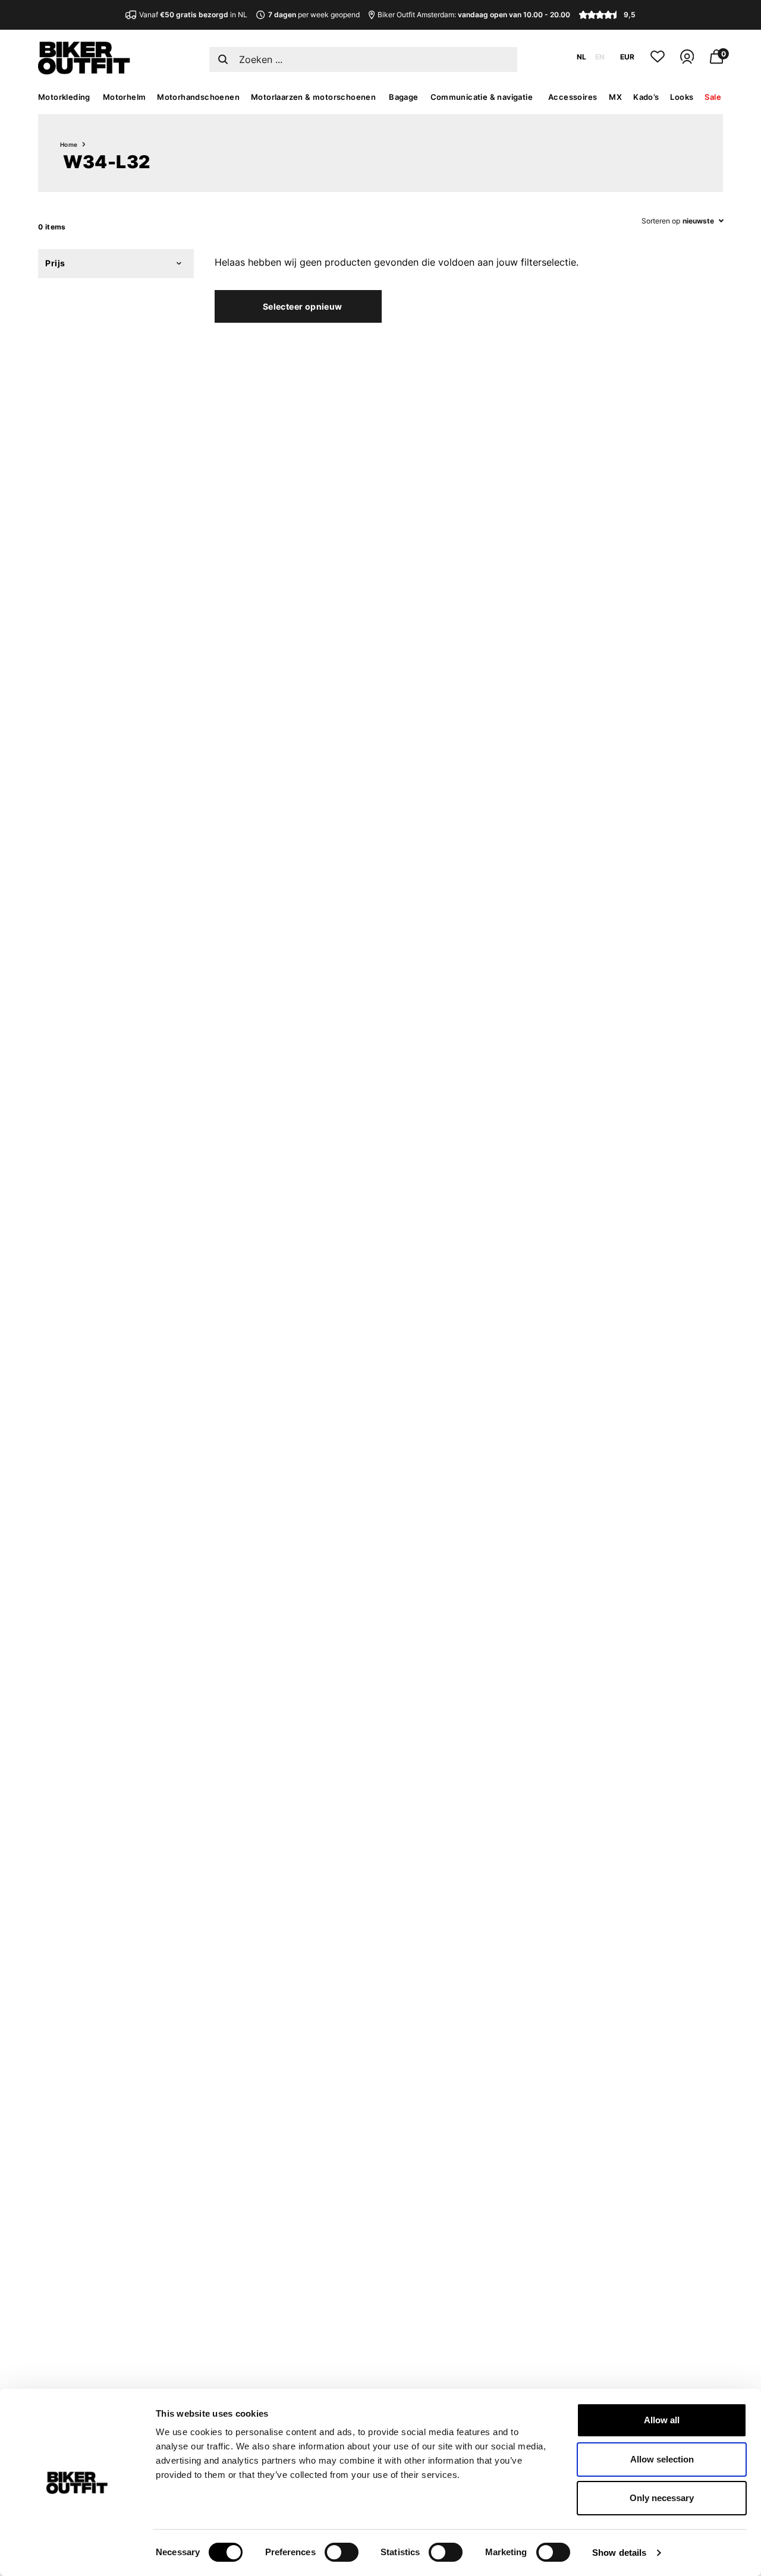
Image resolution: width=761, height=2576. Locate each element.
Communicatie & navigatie (482, 97)
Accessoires (573, 97)
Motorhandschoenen (198, 97)
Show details (619, 2553)
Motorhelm (125, 97)
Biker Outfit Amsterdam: (474, 15)
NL (581, 57)
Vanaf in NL (193, 15)
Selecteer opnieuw (303, 306)
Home (69, 144)
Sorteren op (661, 221)
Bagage (403, 97)
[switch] (342, 2552)
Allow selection (662, 2459)
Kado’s (646, 97)
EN (600, 57)
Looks (682, 97)
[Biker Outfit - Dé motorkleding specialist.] (84, 71)
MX (615, 97)
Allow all (662, 2420)
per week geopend (314, 15)
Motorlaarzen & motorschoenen (313, 97)
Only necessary (662, 2498)
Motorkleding (64, 97)
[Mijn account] (687, 62)
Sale (713, 97)
